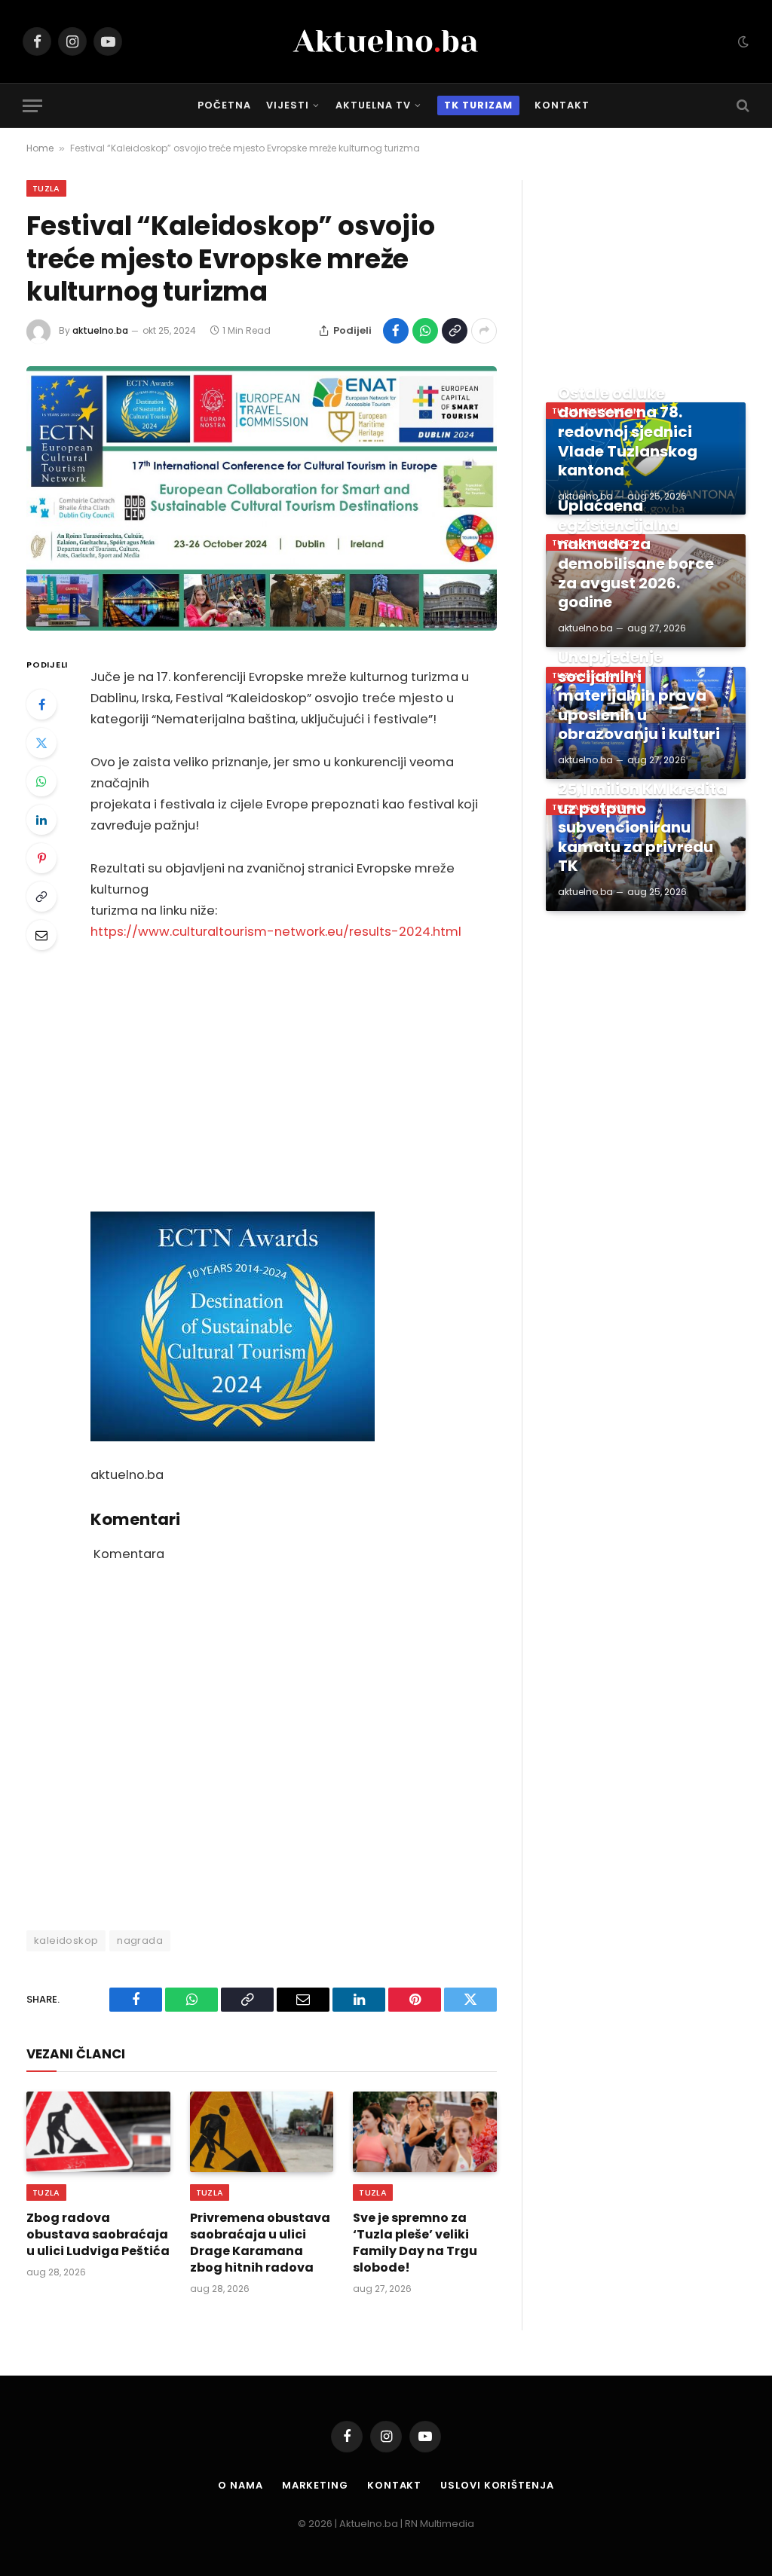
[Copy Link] (455, 331)
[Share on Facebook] (396, 331)
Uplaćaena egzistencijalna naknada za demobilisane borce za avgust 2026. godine (636, 555)
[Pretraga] (741, 106)
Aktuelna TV (373, 105)
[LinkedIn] (41, 820)
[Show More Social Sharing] (484, 331)
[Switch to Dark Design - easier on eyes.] (742, 41)
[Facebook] (41, 704)
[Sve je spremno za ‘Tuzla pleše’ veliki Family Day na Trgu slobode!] (425, 2132)
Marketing (315, 2485)
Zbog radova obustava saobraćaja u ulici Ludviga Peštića (98, 2234)
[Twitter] (41, 743)
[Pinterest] (41, 858)
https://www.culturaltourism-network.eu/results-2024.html (276, 932)
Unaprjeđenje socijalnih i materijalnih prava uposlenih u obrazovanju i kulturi (639, 696)
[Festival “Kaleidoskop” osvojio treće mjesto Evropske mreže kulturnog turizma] (262, 498)
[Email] (41, 935)
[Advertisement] (294, 1077)
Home (40, 148)
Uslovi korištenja (497, 2485)
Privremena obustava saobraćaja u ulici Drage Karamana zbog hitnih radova (260, 2243)
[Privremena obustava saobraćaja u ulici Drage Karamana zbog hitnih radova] (262, 2132)
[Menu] (32, 106)
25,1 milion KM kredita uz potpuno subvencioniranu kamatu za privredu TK (642, 828)
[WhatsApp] (41, 781)
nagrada (140, 1940)
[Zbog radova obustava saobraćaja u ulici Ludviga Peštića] (98, 2132)
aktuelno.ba (100, 330)
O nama (240, 2485)
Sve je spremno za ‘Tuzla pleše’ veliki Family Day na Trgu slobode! (415, 2243)
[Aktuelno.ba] (386, 41)
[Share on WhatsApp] (425, 331)
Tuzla (46, 188)
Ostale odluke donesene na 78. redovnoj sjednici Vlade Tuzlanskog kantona (628, 432)
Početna (224, 105)
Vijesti (288, 105)
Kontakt (562, 105)
